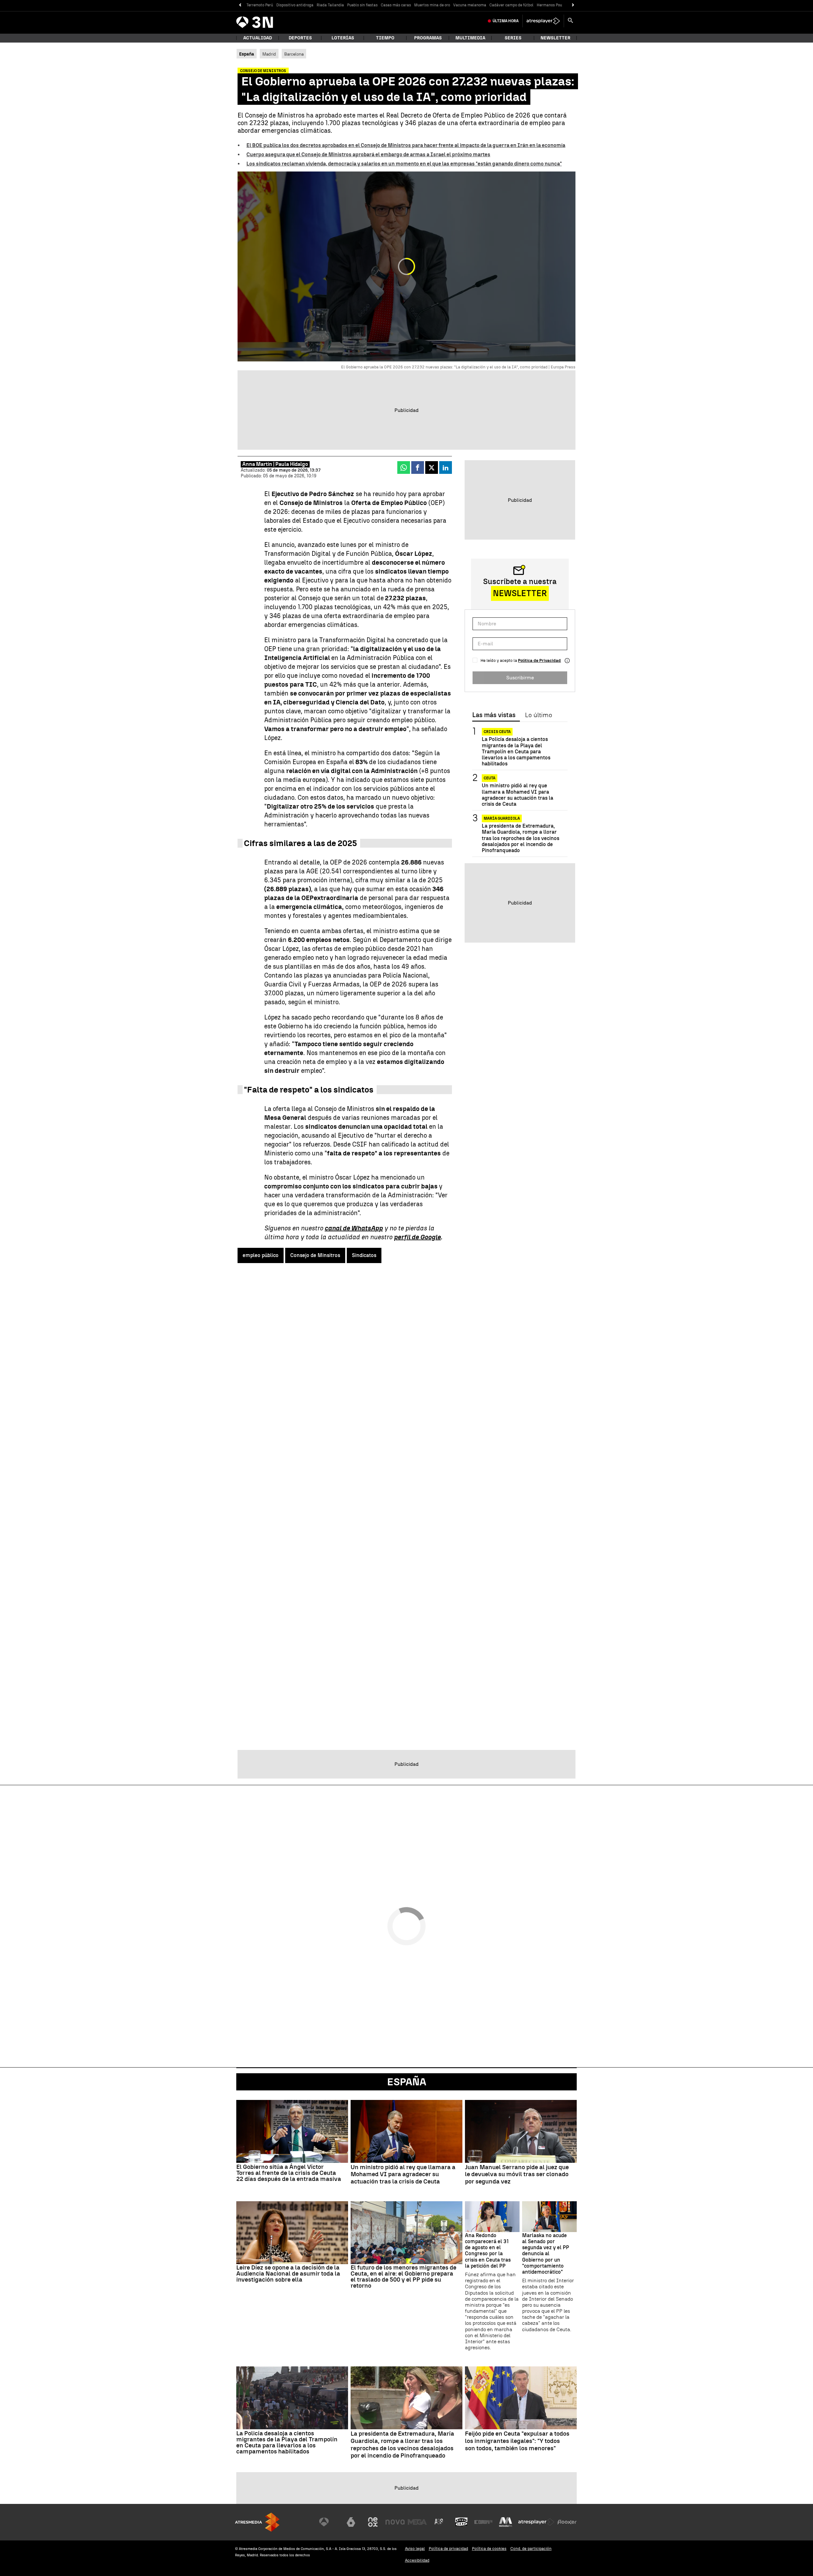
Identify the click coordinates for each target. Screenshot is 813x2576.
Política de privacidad (448, 2549)
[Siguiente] (573, 5)
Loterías (343, 38)
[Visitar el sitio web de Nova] (395, 2522)
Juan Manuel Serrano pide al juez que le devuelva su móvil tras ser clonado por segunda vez (517, 2175)
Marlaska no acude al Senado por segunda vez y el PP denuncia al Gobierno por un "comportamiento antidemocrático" (546, 2254)
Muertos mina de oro (432, 5)
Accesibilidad (417, 2560)
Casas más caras (396, 5)
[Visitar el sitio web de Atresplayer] (536, 2522)
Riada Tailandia (330, 5)
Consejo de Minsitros (315, 1255)
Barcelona (294, 54)
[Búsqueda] (570, 21)
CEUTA (490, 778)
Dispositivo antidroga (295, 5)
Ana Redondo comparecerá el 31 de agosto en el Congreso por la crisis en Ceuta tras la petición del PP (488, 2251)
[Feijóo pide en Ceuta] (521, 2398)
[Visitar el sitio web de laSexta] (351, 2522)
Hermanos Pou (549, 5)
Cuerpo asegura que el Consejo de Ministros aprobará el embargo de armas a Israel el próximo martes (368, 155)
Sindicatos (364, 1255)
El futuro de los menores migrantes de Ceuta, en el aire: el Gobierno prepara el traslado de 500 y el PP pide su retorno (403, 2277)
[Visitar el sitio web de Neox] (373, 2522)
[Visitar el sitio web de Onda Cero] (461, 2522)
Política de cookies (489, 2549)
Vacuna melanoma (470, 5)
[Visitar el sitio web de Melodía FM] (506, 2522)
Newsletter (555, 38)
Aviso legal (415, 2549)
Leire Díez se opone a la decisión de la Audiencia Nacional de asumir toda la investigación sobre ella (288, 2273)
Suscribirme (520, 678)
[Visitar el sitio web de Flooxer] (567, 2522)
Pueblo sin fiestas (362, 5)
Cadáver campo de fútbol (511, 5)
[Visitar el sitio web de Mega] (417, 2522)
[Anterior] (240, 5)
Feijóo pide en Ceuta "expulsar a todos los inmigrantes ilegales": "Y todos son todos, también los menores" (517, 2441)
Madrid (269, 54)
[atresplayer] (543, 21)
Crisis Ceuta (497, 732)
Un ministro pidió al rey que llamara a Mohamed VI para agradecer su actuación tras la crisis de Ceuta (517, 795)
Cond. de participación (531, 2549)
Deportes (300, 38)
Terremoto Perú (260, 5)
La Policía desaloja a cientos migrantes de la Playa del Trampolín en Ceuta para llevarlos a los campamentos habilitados (516, 751)
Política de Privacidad (539, 660)
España (407, 2082)
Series (513, 38)
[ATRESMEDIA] (257, 2522)
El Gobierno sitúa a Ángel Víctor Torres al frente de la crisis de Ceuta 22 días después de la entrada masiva (289, 2173)
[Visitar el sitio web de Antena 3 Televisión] (329, 2522)
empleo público (261, 1255)
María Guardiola (502, 818)
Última (506, 21)
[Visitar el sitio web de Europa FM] (483, 2522)
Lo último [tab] (538, 715)
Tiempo (385, 38)
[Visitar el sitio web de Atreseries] (439, 2522)
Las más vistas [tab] (494, 715)
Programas (428, 38)
